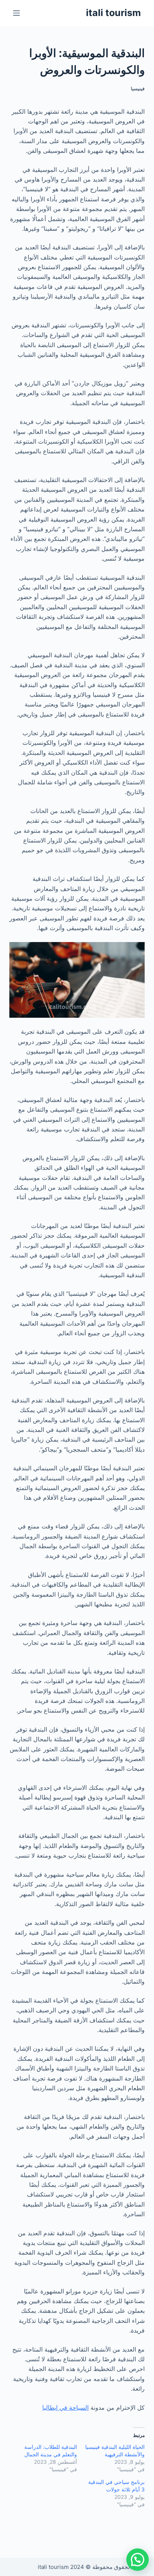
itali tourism (113, 13)
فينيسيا (138, 89)
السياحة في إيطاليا (65, 2407)
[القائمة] (16, 13)
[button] (138, 2560)
